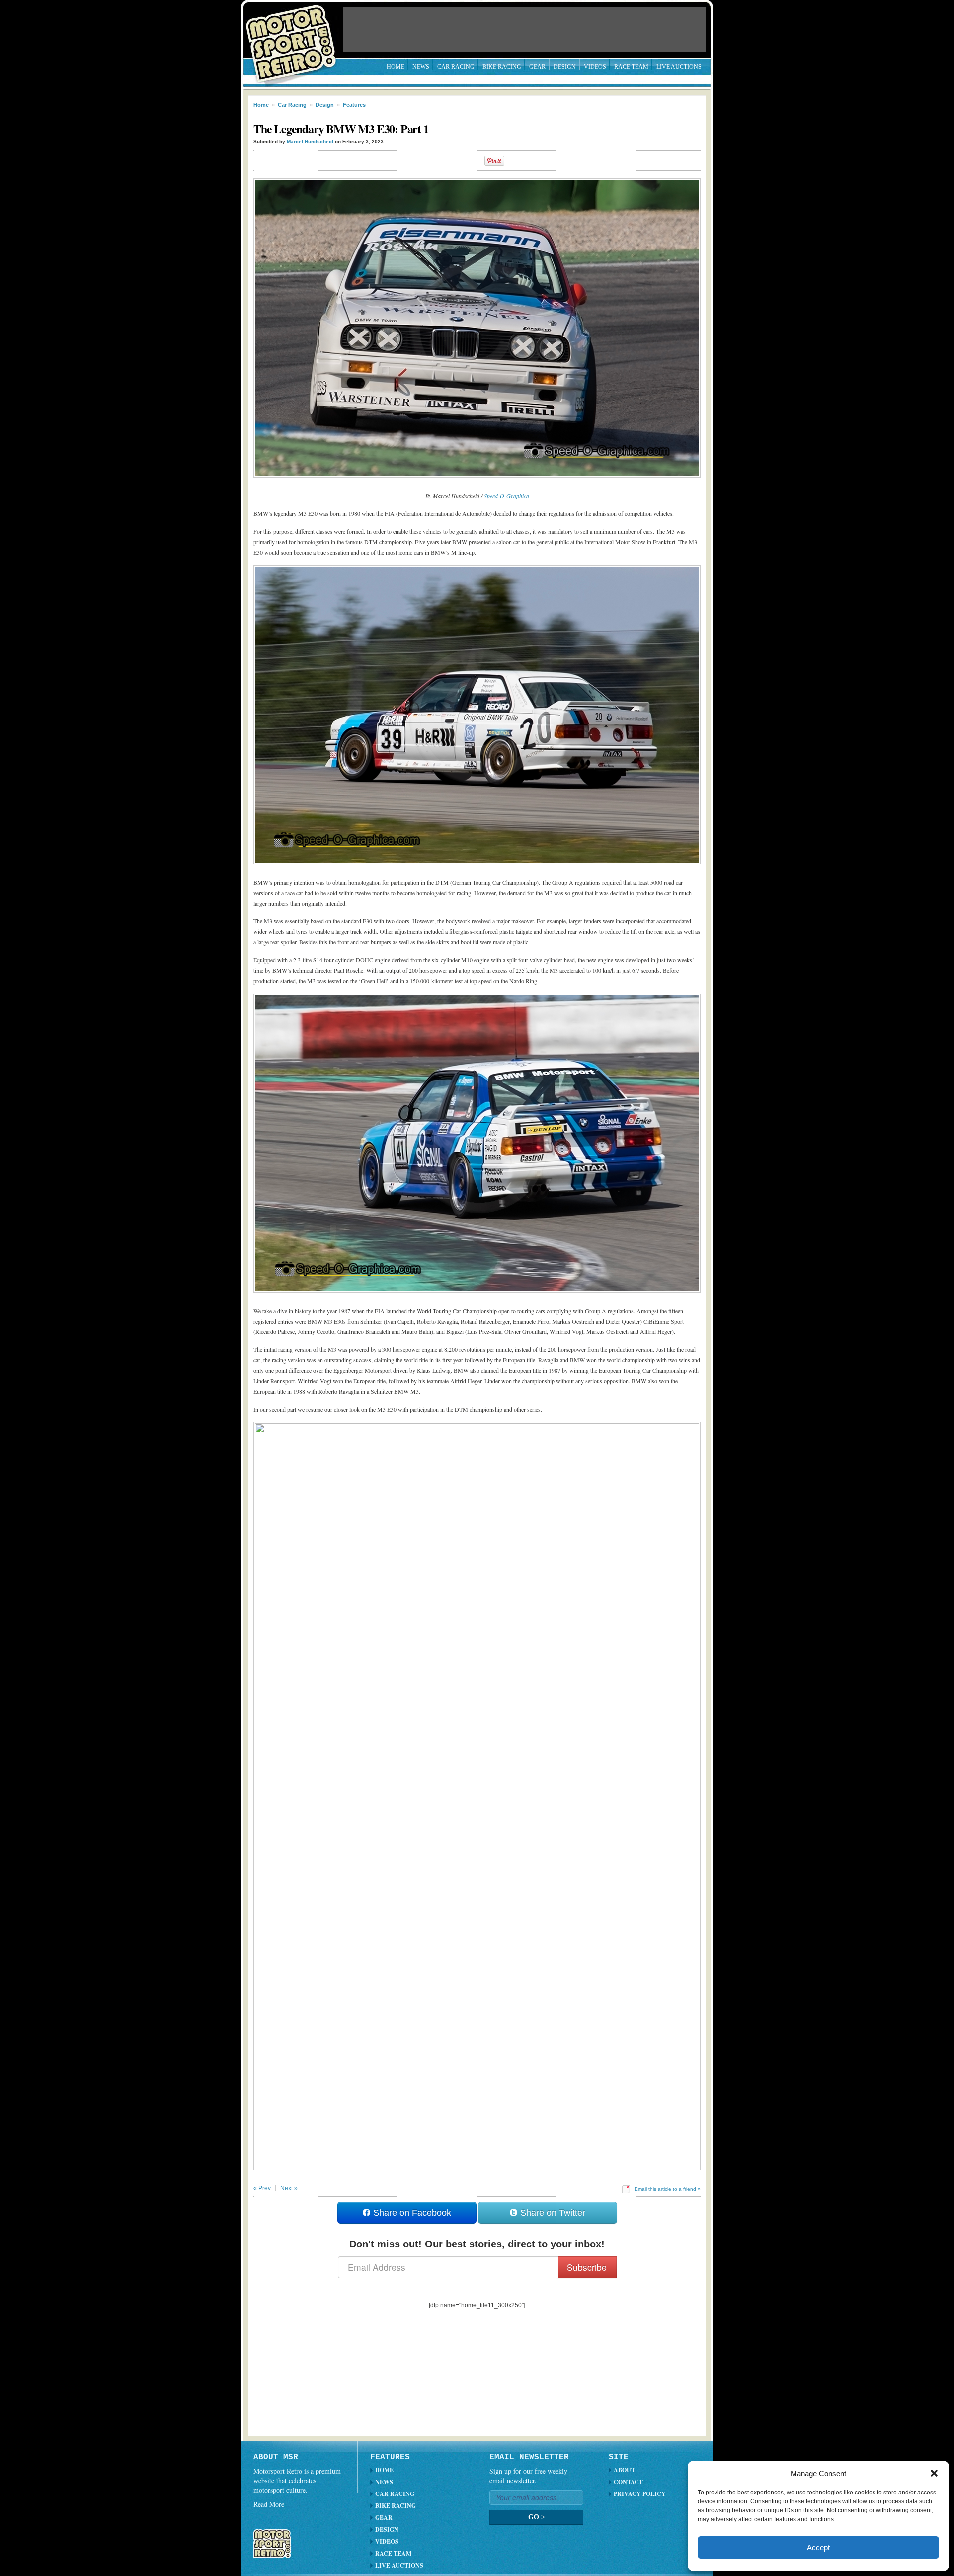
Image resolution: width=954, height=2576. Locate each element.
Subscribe (587, 2267)
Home (396, 67)
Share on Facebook (411, 2213)
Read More (269, 2504)
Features (354, 105)
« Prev (262, 2188)
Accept (818, 2547)
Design (565, 67)
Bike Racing (502, 67)
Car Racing (456, 67)
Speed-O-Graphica (507, 496)
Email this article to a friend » (668, 2189)
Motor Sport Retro (295, 36)
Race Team (631, 67)
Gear (537, 67)
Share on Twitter (552, 2213)
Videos (595, 67)
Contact (628, 2482)
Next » (289, 2188)
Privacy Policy (640, 2494)
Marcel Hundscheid (310, 141)
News (421, 67)
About (624, 2470)
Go (537, 2517)
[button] (934, 2473)
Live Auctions (679, 67)
